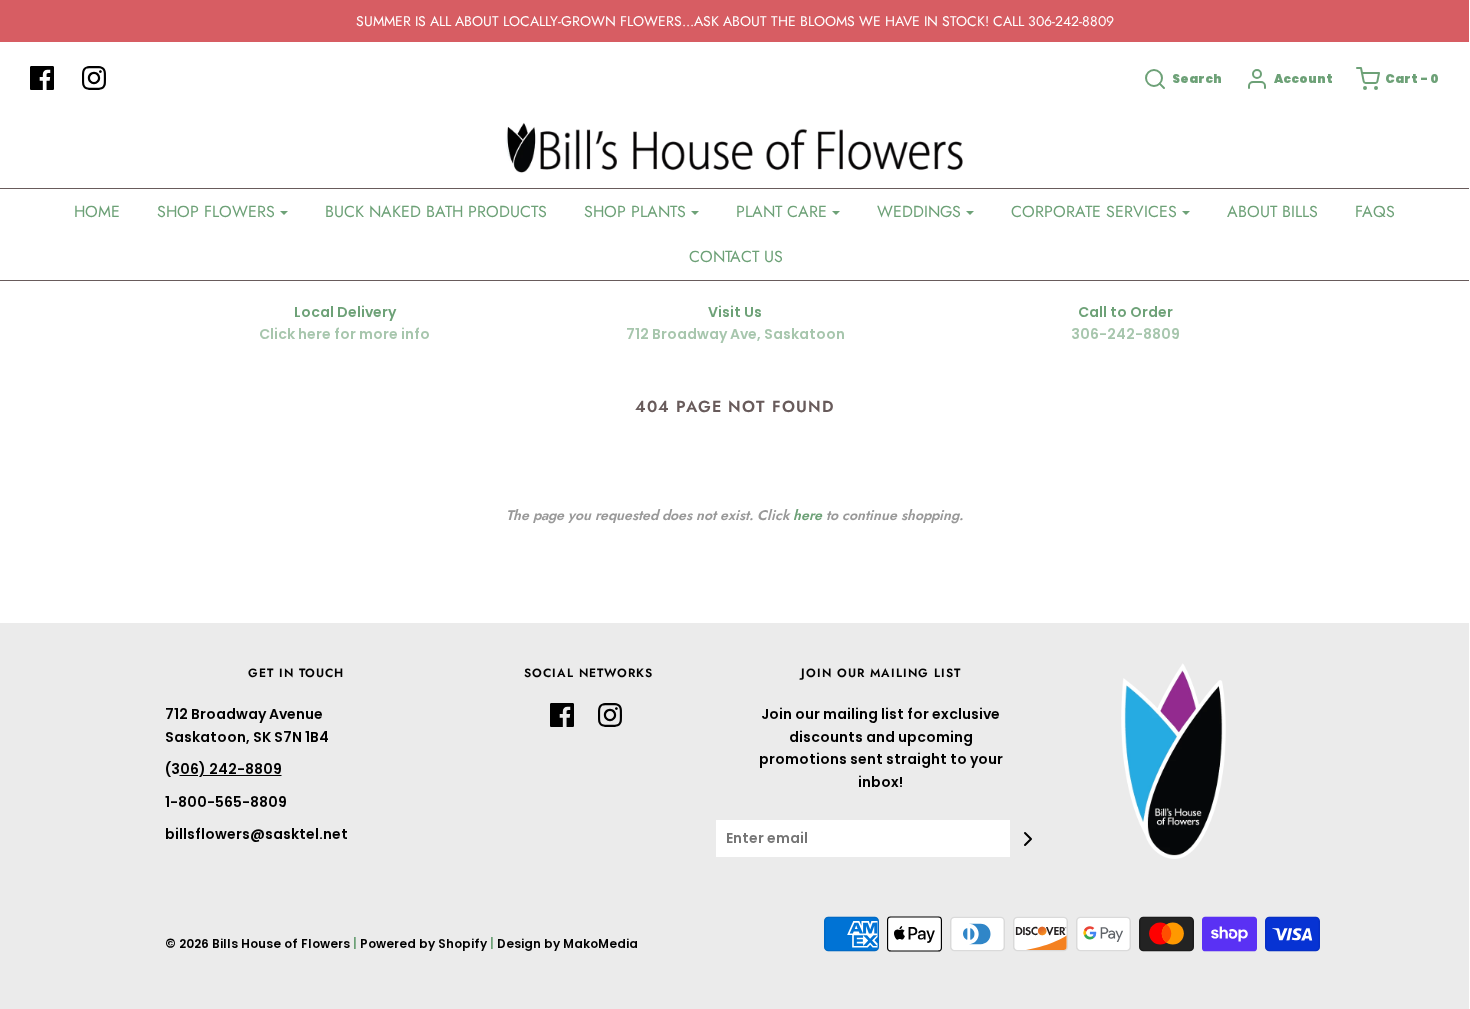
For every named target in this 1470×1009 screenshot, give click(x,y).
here (807, 515)
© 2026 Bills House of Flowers (257, 943)
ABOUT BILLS (1272, 211)
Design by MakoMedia (567, 943)
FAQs (1375, 211)
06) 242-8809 (231, 769)
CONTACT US (736, 256)
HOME (97, 211)
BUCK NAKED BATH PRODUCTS (436, 211)
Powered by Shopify (423, 943)
